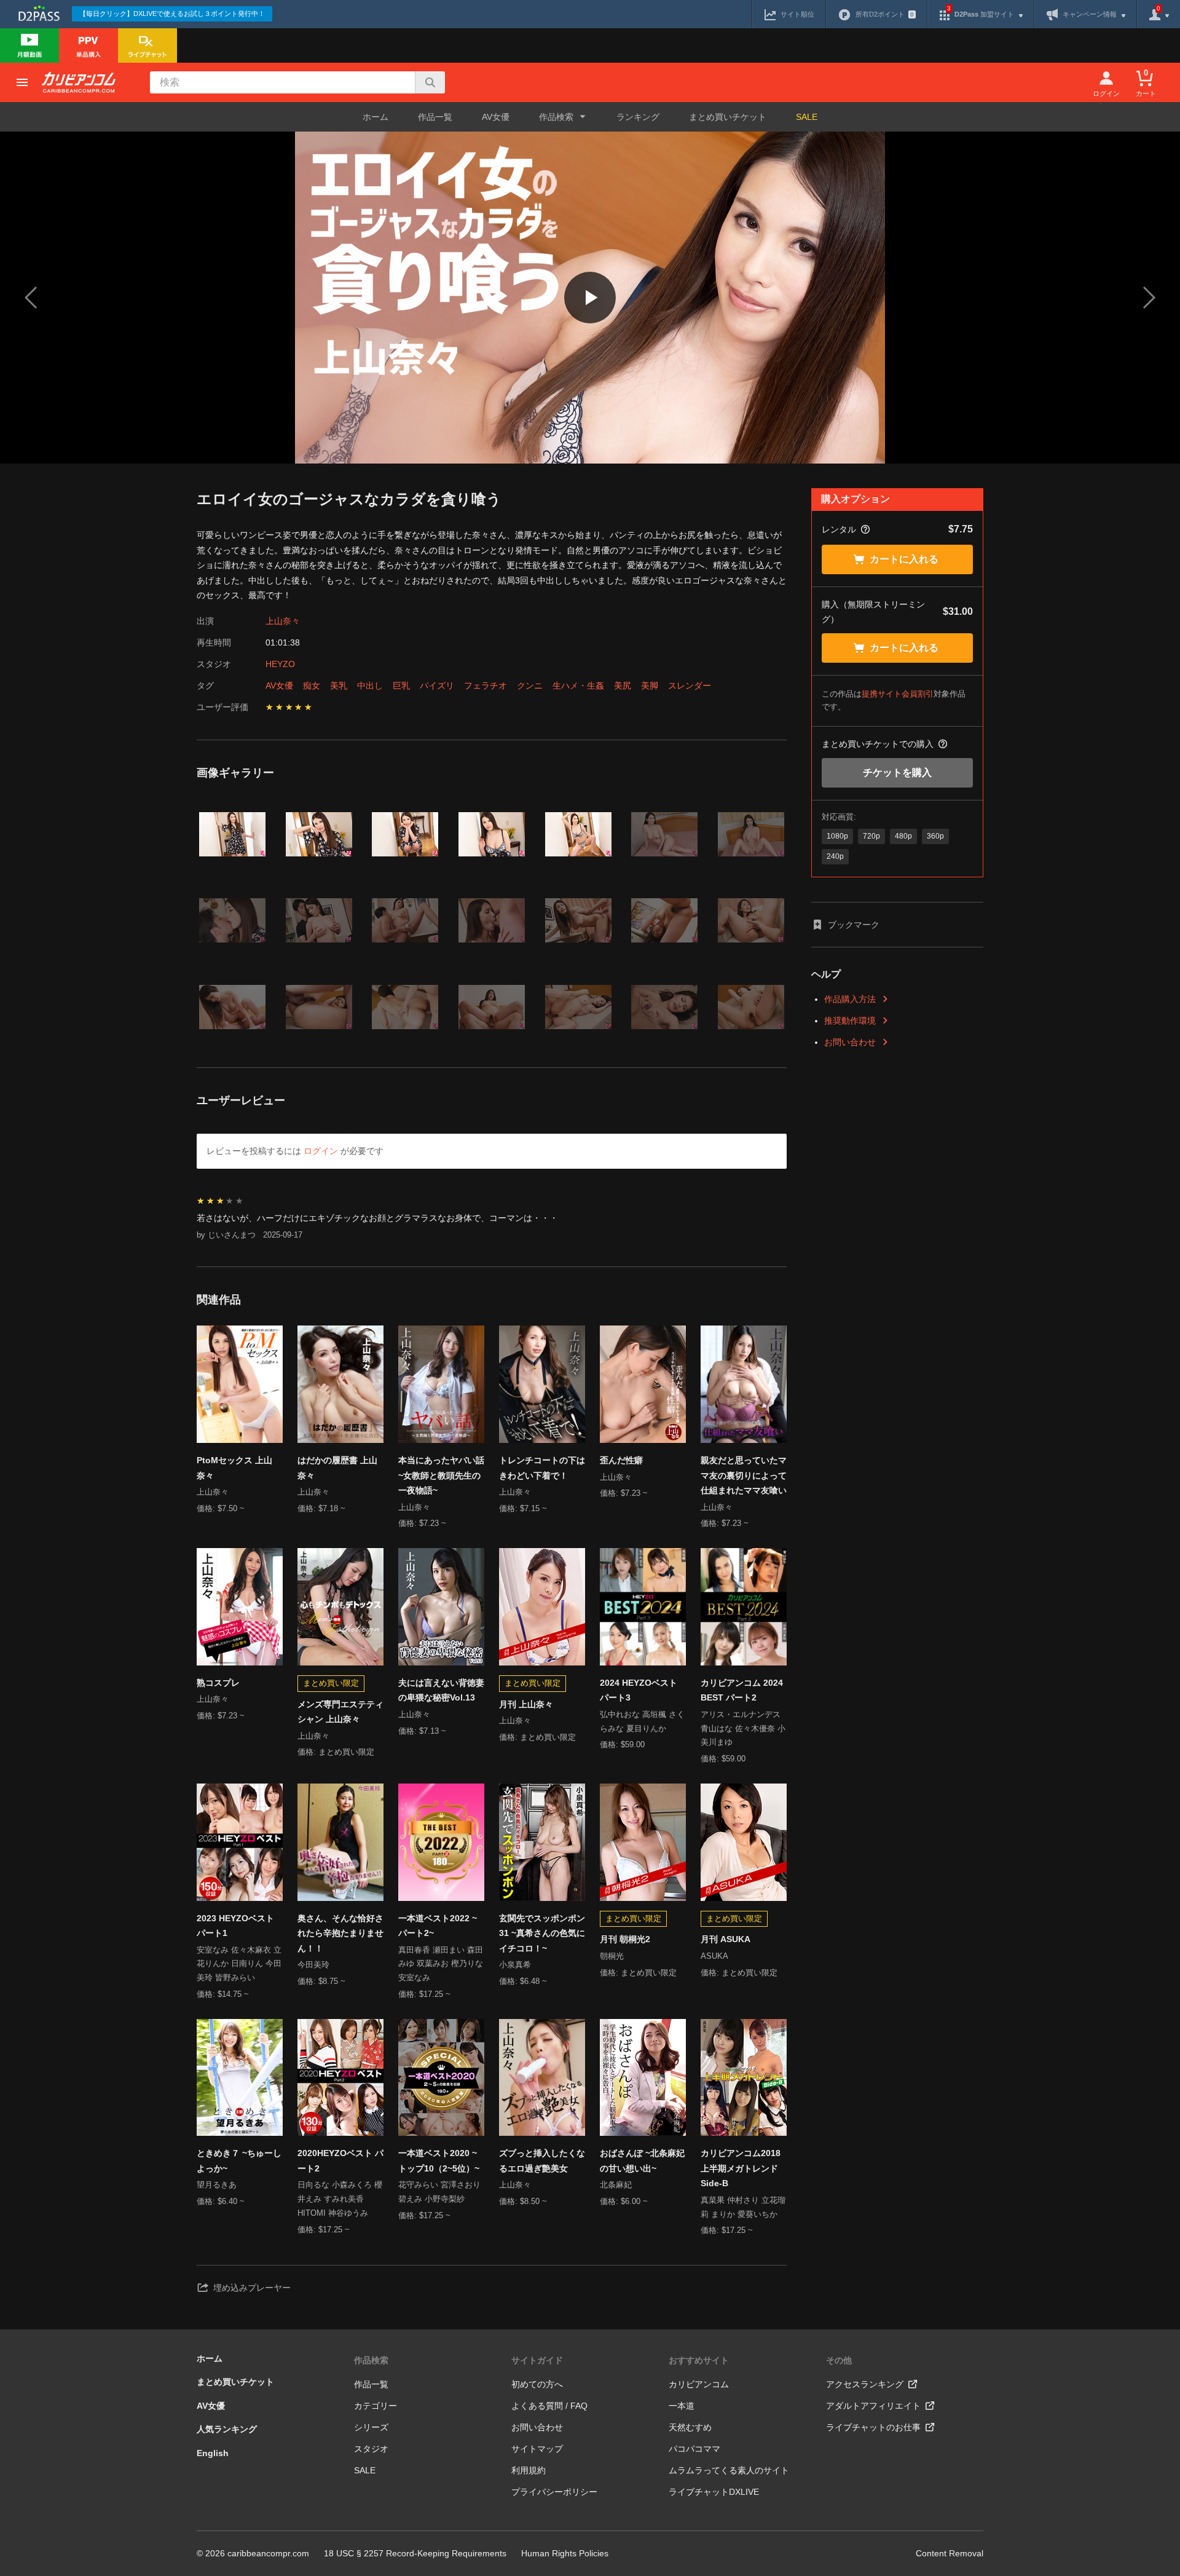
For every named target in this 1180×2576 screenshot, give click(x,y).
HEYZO (280, 664)
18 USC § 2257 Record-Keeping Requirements (415, 2553)
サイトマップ (537, 2449)
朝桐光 (612, 1956)
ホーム (376, 117)
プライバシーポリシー (554, 2492)
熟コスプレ (218, 1683)
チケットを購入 (897, 772)
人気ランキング (227, 2429)
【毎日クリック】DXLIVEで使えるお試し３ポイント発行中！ (172, 14)
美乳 (339, 685)
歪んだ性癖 (621, 1460)
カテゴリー (376, 2406)
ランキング (638, 117)
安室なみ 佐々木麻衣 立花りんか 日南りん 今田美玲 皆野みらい (239, 1964)
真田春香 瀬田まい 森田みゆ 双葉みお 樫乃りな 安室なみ (441, 1964)
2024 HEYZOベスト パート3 (639, 1690)
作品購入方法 (850, 999)
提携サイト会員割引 (898, 694)
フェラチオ (486, 685)
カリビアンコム (699, 2384)
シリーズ (371, 2427)
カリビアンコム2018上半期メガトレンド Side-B (741, 2168)
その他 (839, 2360)
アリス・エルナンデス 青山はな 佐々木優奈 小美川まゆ (743, 1729)
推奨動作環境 (850, 1021)
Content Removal (950, 2553)
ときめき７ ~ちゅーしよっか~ (239, 2161)
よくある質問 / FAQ (549, 2406)
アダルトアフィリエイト (873, 2406)
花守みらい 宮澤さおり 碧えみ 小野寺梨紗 (439, 2192)
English (213, 2453)
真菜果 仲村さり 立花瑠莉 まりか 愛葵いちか (743, 2207)
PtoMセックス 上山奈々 (234, 1468)
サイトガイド (537, 2360)
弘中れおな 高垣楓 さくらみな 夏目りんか (642, 1721)
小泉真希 (515, 1965)
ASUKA (714, 1956)
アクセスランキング (865, 2384)
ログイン (321, 1151)
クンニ (530, 685)
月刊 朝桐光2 (625, 1939)
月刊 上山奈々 (526, 1704)
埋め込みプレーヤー (252, 2288)
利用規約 (529, 2470)
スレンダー (690, 685)
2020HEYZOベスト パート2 (340, 2161)
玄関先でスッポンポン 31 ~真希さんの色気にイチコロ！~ (542, 1933)
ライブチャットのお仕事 (873, 2427)
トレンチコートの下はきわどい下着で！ (542, 1468)
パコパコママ (694, 2449)
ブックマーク (854, 925)
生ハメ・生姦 (578, 685)
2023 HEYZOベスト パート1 (235, 1926)
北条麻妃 (616, 2185)
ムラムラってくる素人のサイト (729, 2470)
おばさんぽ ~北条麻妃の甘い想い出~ (642, 2161)
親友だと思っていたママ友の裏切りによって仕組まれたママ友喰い (744, 1475)
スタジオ (371, 2449)
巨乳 (401, 685)
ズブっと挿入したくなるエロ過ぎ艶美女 (542, 2161)
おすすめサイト (699, 2360)
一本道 (682, 2406)
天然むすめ (690, 2427)
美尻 (623, 685)
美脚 (650, 685)
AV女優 (496, 117)
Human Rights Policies (565, 2553)
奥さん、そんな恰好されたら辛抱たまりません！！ (340, 1933)
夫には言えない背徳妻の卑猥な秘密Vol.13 (441, 1690)
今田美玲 (313, 1965)
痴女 (312, 685)
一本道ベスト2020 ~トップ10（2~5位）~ (439, 2161)
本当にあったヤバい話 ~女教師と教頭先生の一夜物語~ (441, 1475)
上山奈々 (283, 621)
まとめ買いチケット (728, 117)
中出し (370, 685)
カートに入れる (904, 559)
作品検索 (371, 2360)
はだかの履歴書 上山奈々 (337, 1468)
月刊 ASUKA (726, 1939)
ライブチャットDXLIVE (714, 2492)
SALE (807, 117)
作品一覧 (435, 117)
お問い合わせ (850, 1042)
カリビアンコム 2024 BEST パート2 (742, 1690)
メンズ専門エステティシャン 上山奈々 (340, 1712)
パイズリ (437, 685)
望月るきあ (217, 2185)
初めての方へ (537, 2384)
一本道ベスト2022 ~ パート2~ (438, 1926)
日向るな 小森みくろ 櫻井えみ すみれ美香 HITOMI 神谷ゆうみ (340, 2199)
